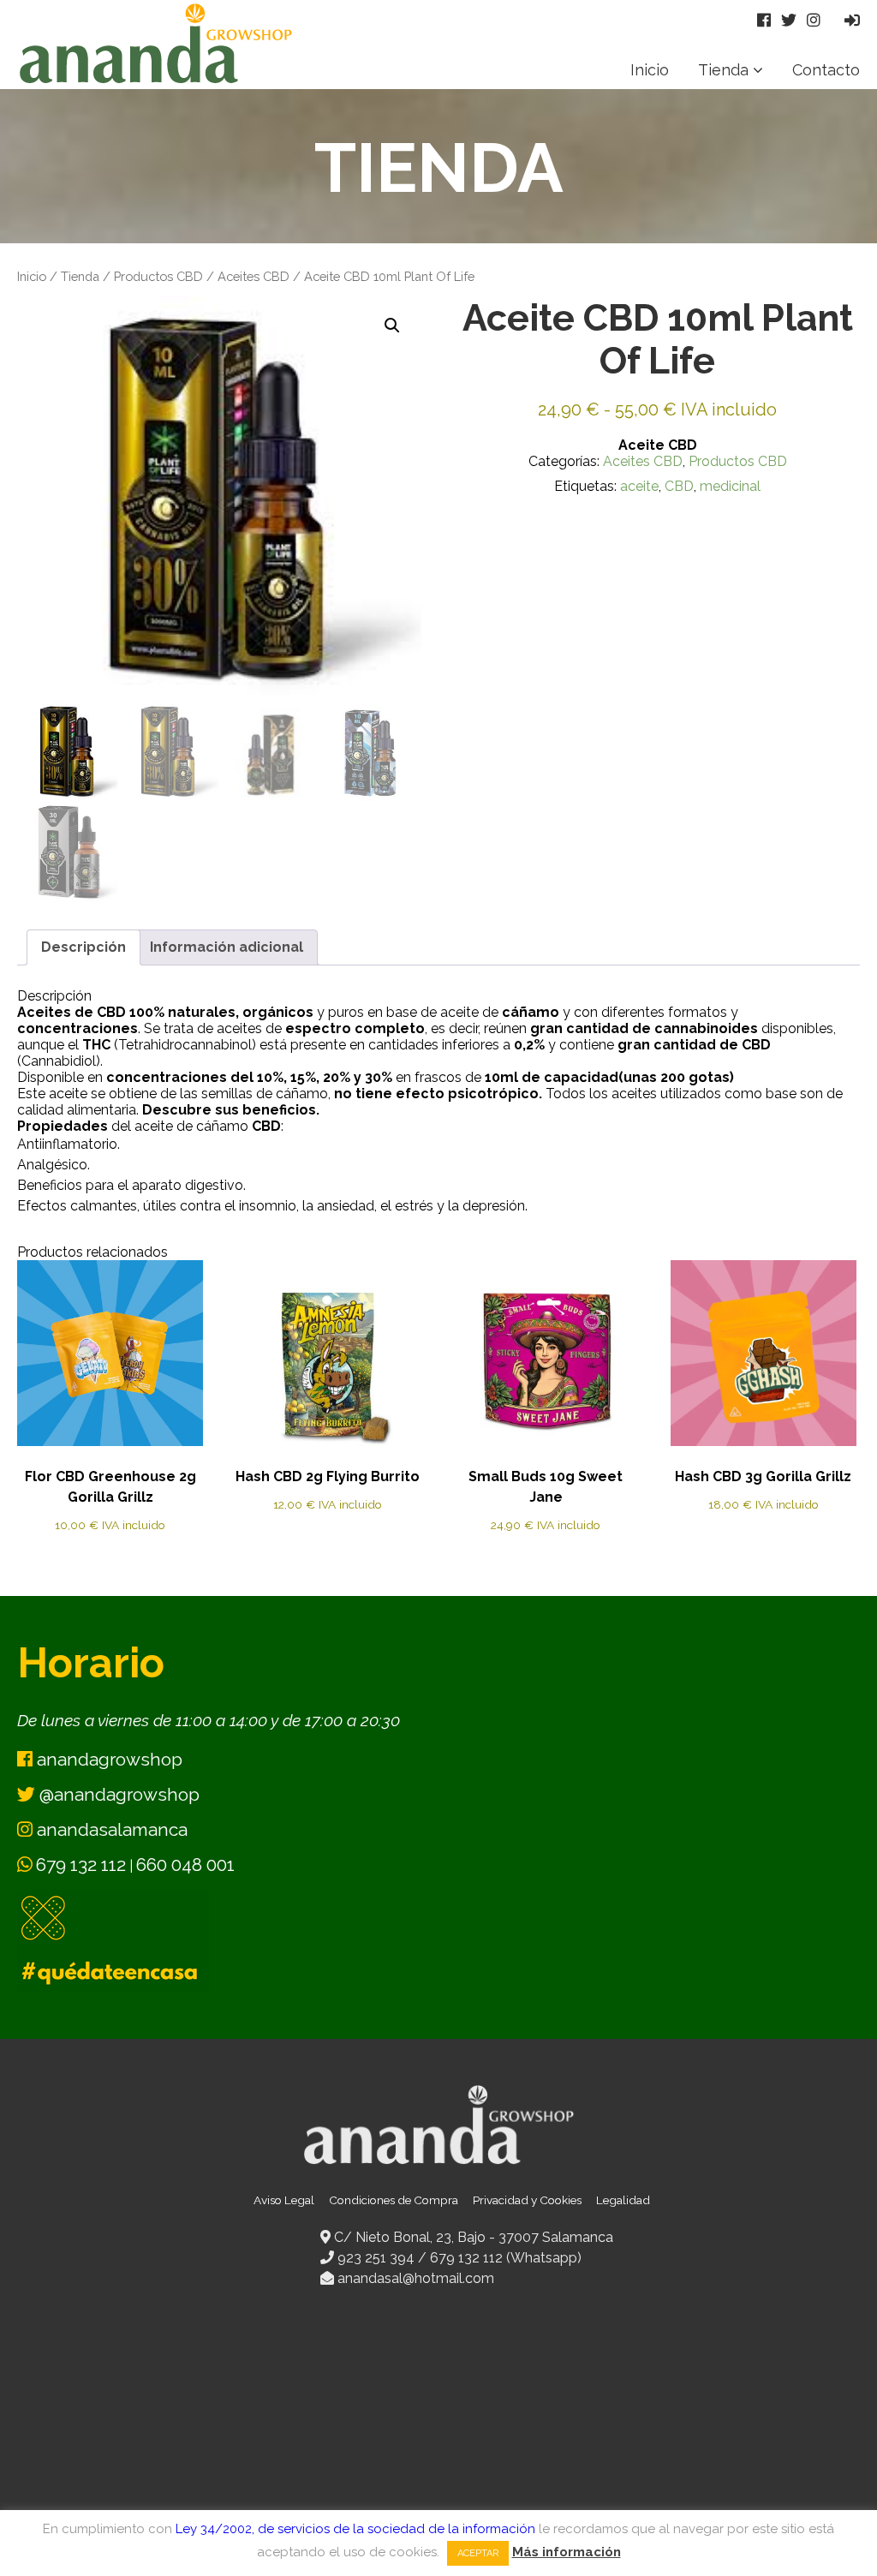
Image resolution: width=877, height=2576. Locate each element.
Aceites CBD (254, 276)
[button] (392, 326)
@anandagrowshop (117, 1794)
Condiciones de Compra (394, 2200)
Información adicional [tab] (227, 947)
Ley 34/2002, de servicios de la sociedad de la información (355, 2529)
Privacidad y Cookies (527, 2200)
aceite (639, 486)
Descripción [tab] (84, 947)
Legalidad (623, 2200)
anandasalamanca (110, 1829)
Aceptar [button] (478, 2553)
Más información (567, 2552)
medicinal (730, 486)
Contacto (826, 70)
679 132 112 (81, 1865)
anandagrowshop (107, 1759)
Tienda (723, 70)
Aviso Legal (284, 2200)
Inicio (650, 70)
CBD (679, 486)
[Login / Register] (852, 20)
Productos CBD (158, 276)
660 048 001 (185, 1865)
